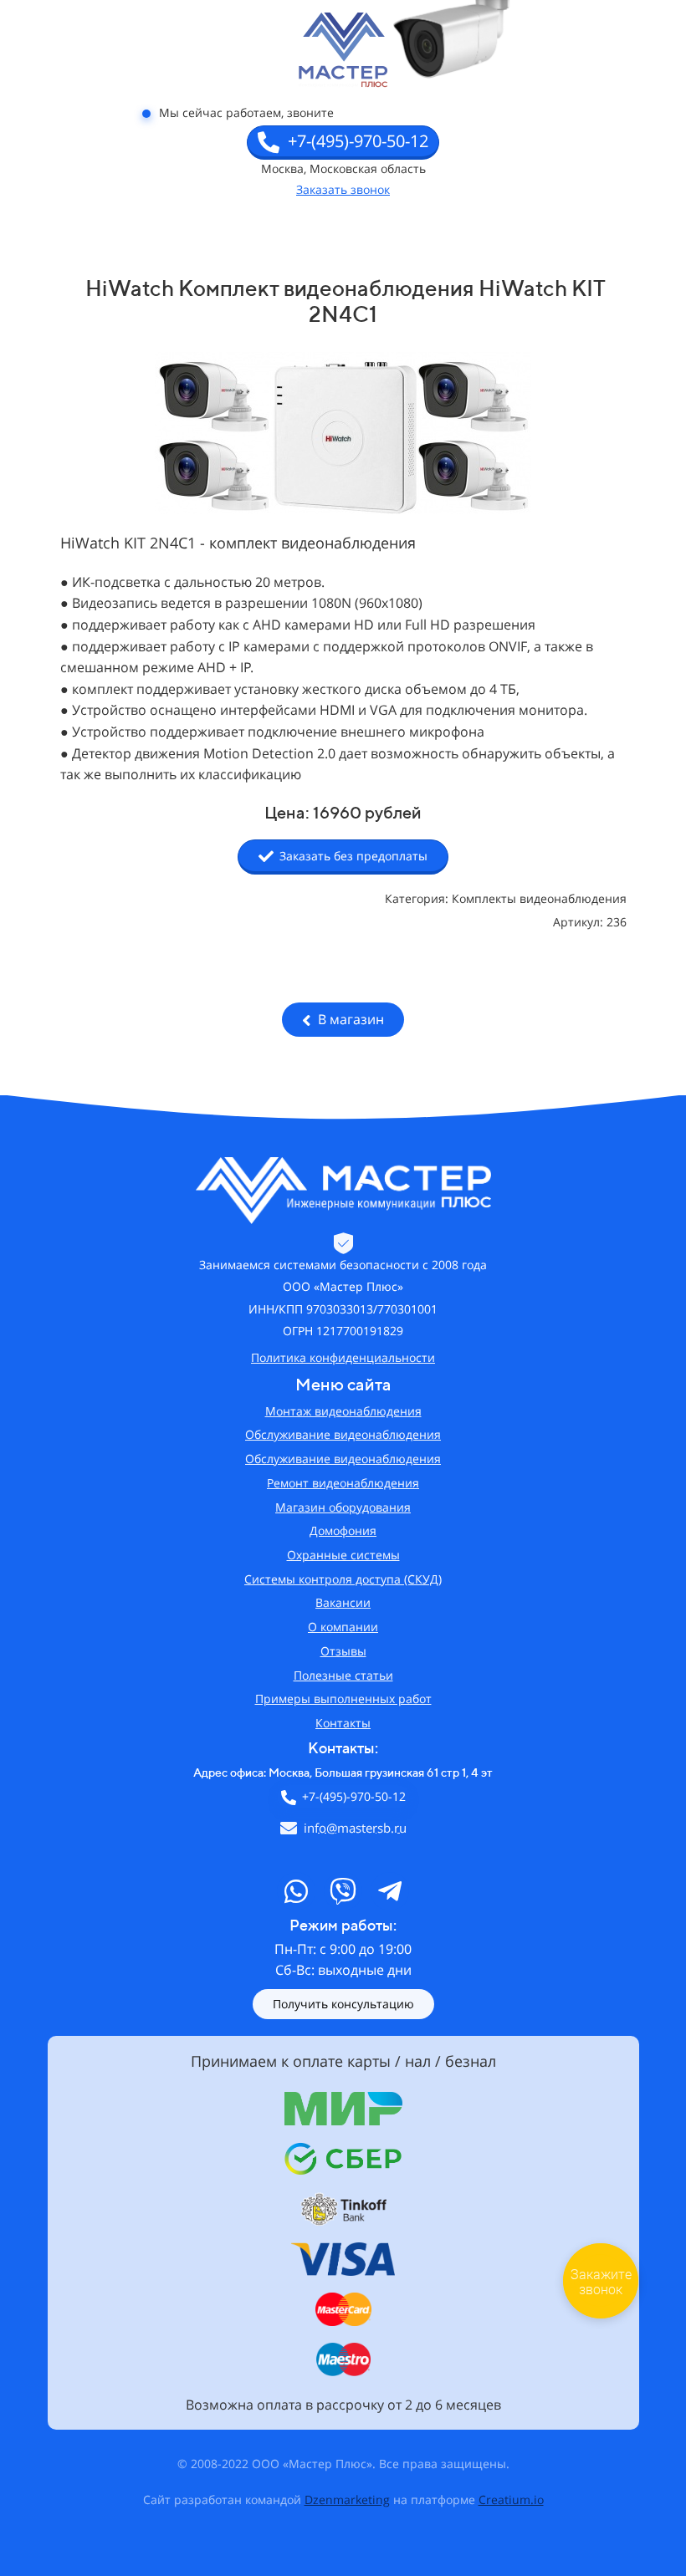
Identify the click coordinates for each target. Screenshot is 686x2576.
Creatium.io (511, 2499)
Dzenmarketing (347, 2499)
